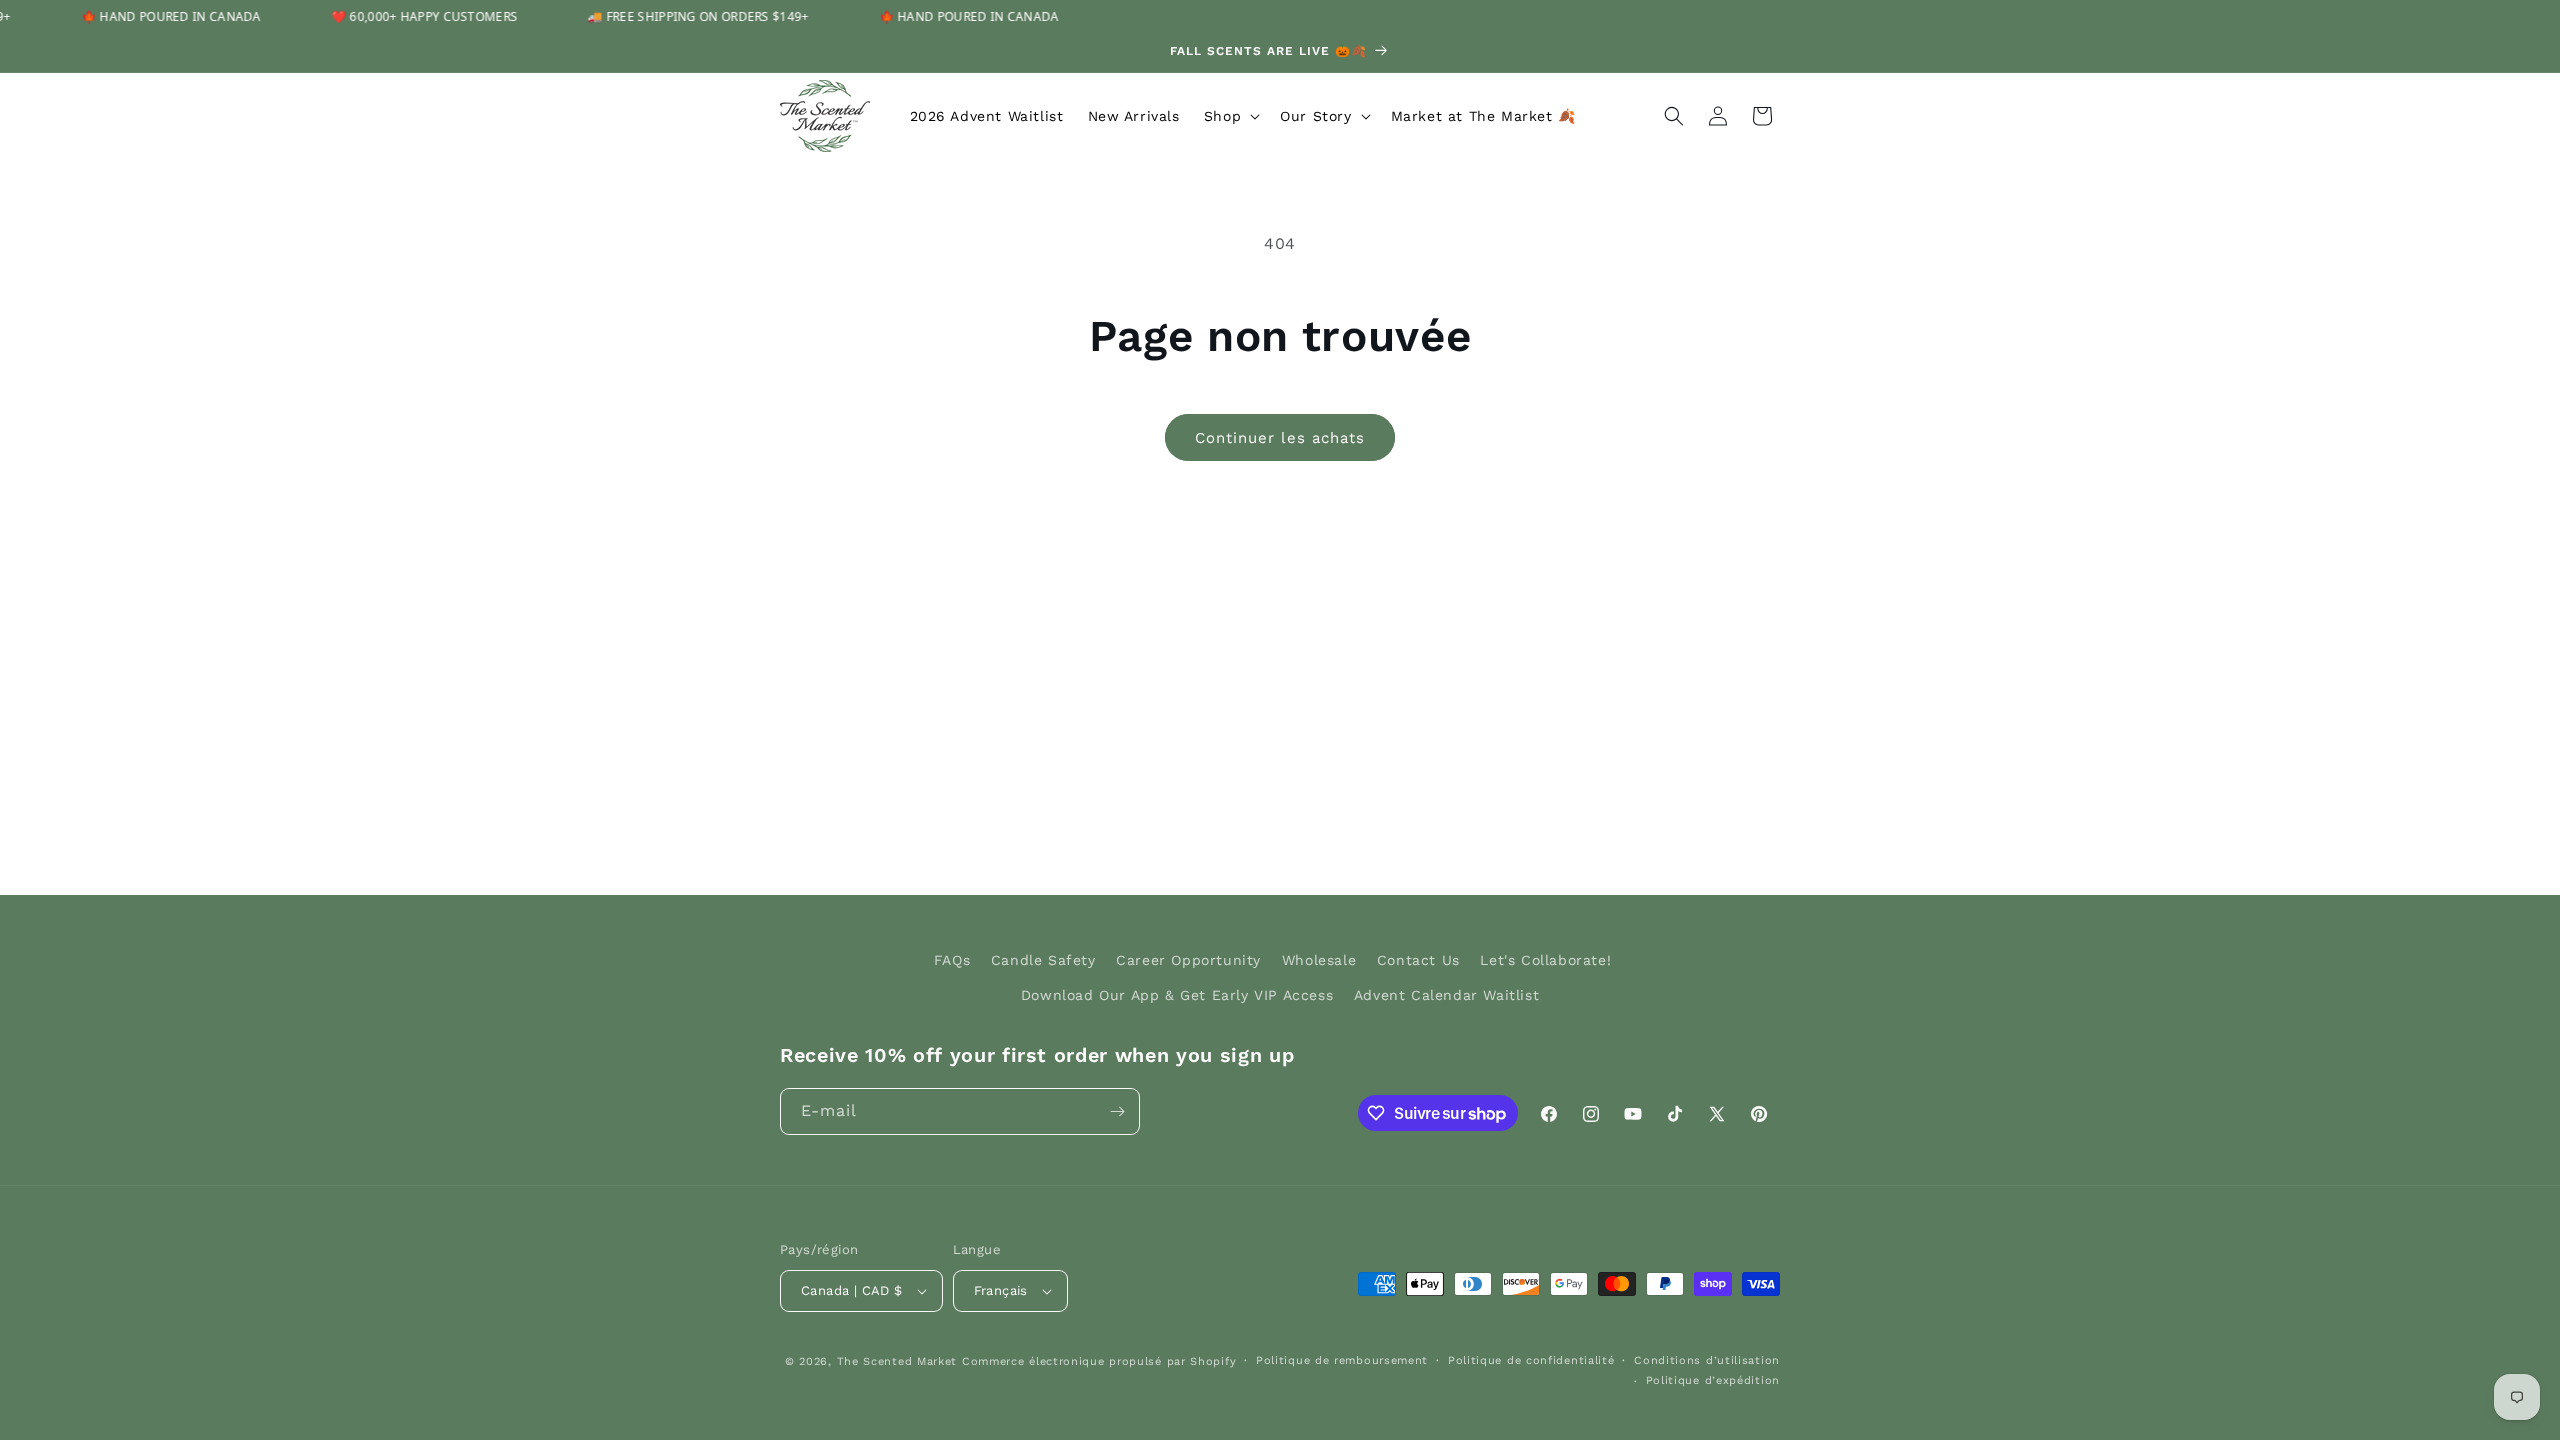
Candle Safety (1043, 960)
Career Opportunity (1188, 960)
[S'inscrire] (1117, 1111)
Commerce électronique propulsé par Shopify (1099, 1361)
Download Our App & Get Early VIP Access (1177, 995)
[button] (1230, 116)
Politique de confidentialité (1531, 1360)
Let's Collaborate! (1545, 960)
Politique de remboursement (1342, 1360)
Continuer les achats (1280, 438)
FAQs (952, 960)
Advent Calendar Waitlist (1446, 995)
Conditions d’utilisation (1707, 1360)
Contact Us (1418, 960)
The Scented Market (897, 1361)
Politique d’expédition (1713, 1380)
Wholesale (1319, 960)
